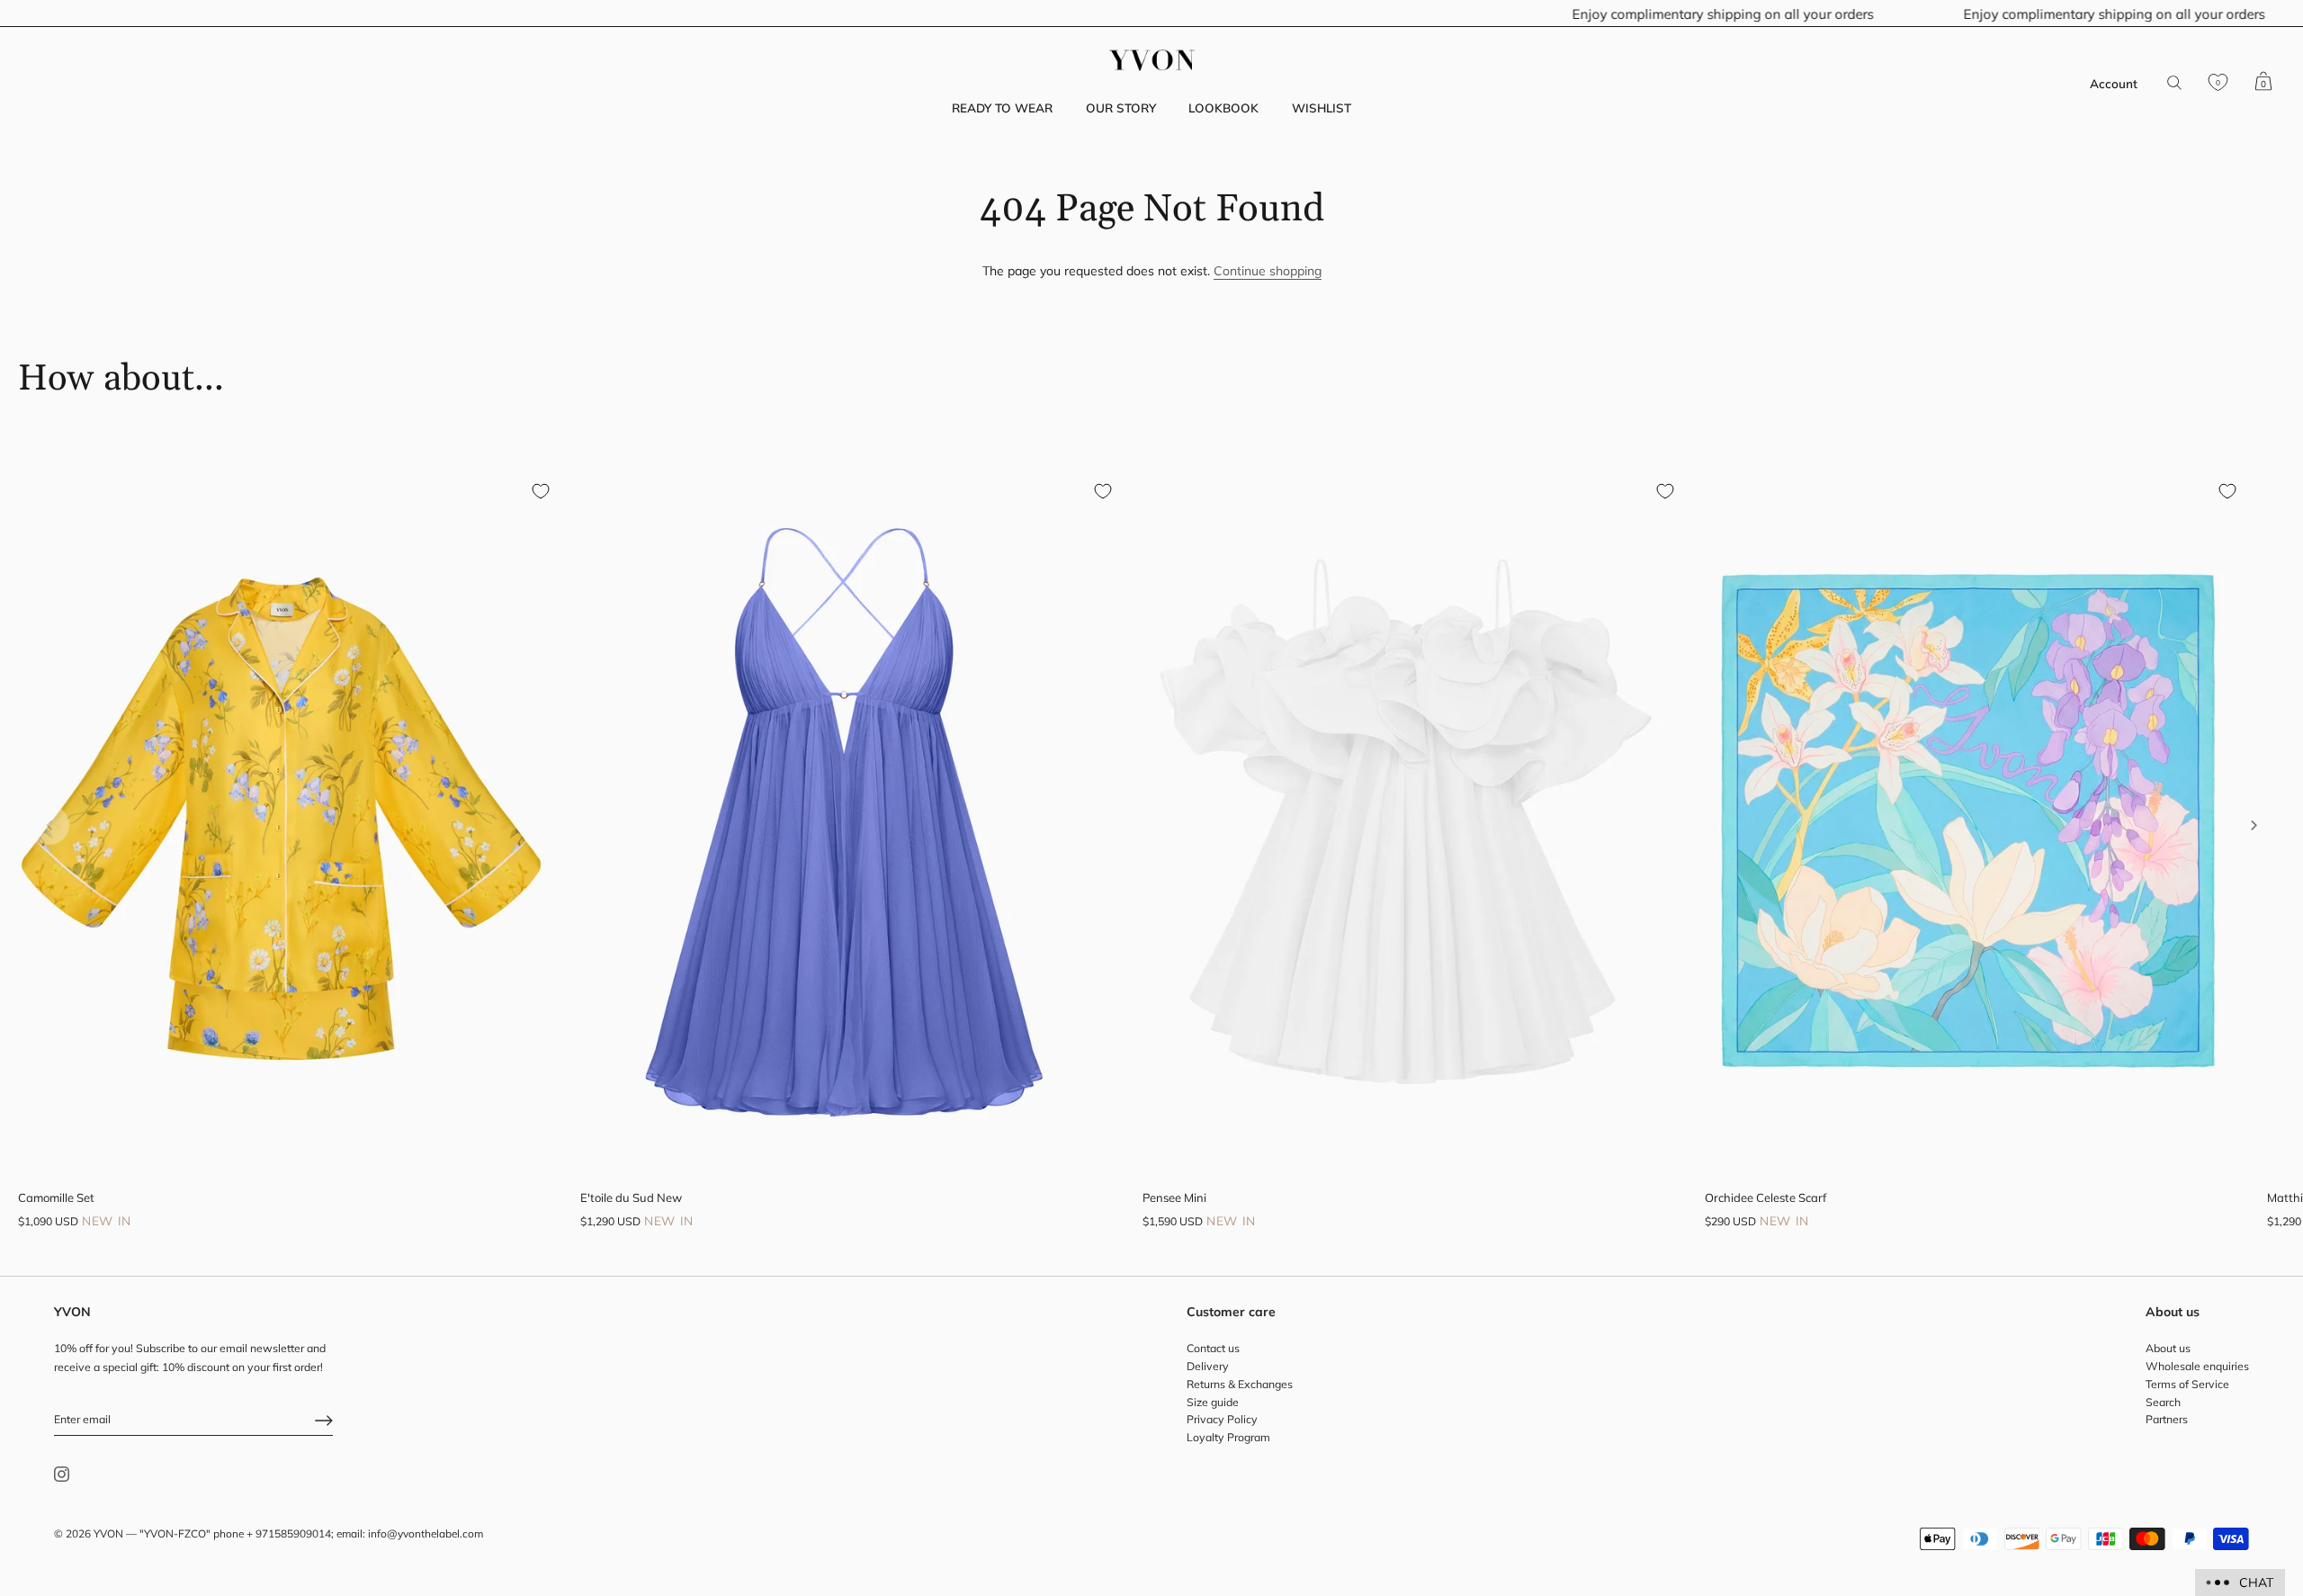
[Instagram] (62, 1473)
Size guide (1213, 1402)
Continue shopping (1268, 271)
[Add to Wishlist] (541, 491)
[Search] (2174, 83)
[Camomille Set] (281, 821)
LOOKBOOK (1223, 108)
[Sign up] (324, 1421)
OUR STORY (1121, 108)
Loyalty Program (1228, 1438)
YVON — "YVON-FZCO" (152, 1534)
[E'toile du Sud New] (843, 821)
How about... (121, 379)
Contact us (1213, 1349)
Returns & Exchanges (1240, 1384)
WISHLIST (1322, 108)
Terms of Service (2187, 1384)
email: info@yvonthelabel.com (410, 1534)
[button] (49, 825)
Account (2114, 83)
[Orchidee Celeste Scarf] (1968, 821)
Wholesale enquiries (2197, 1367)
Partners (2167, 1420)
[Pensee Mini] (1406, 821)
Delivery (1208, 1367)
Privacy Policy (1222, 1420)
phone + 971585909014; (273, 1534)
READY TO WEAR (1002, 108)
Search (2163, 1402)
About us (2168, 1349)
